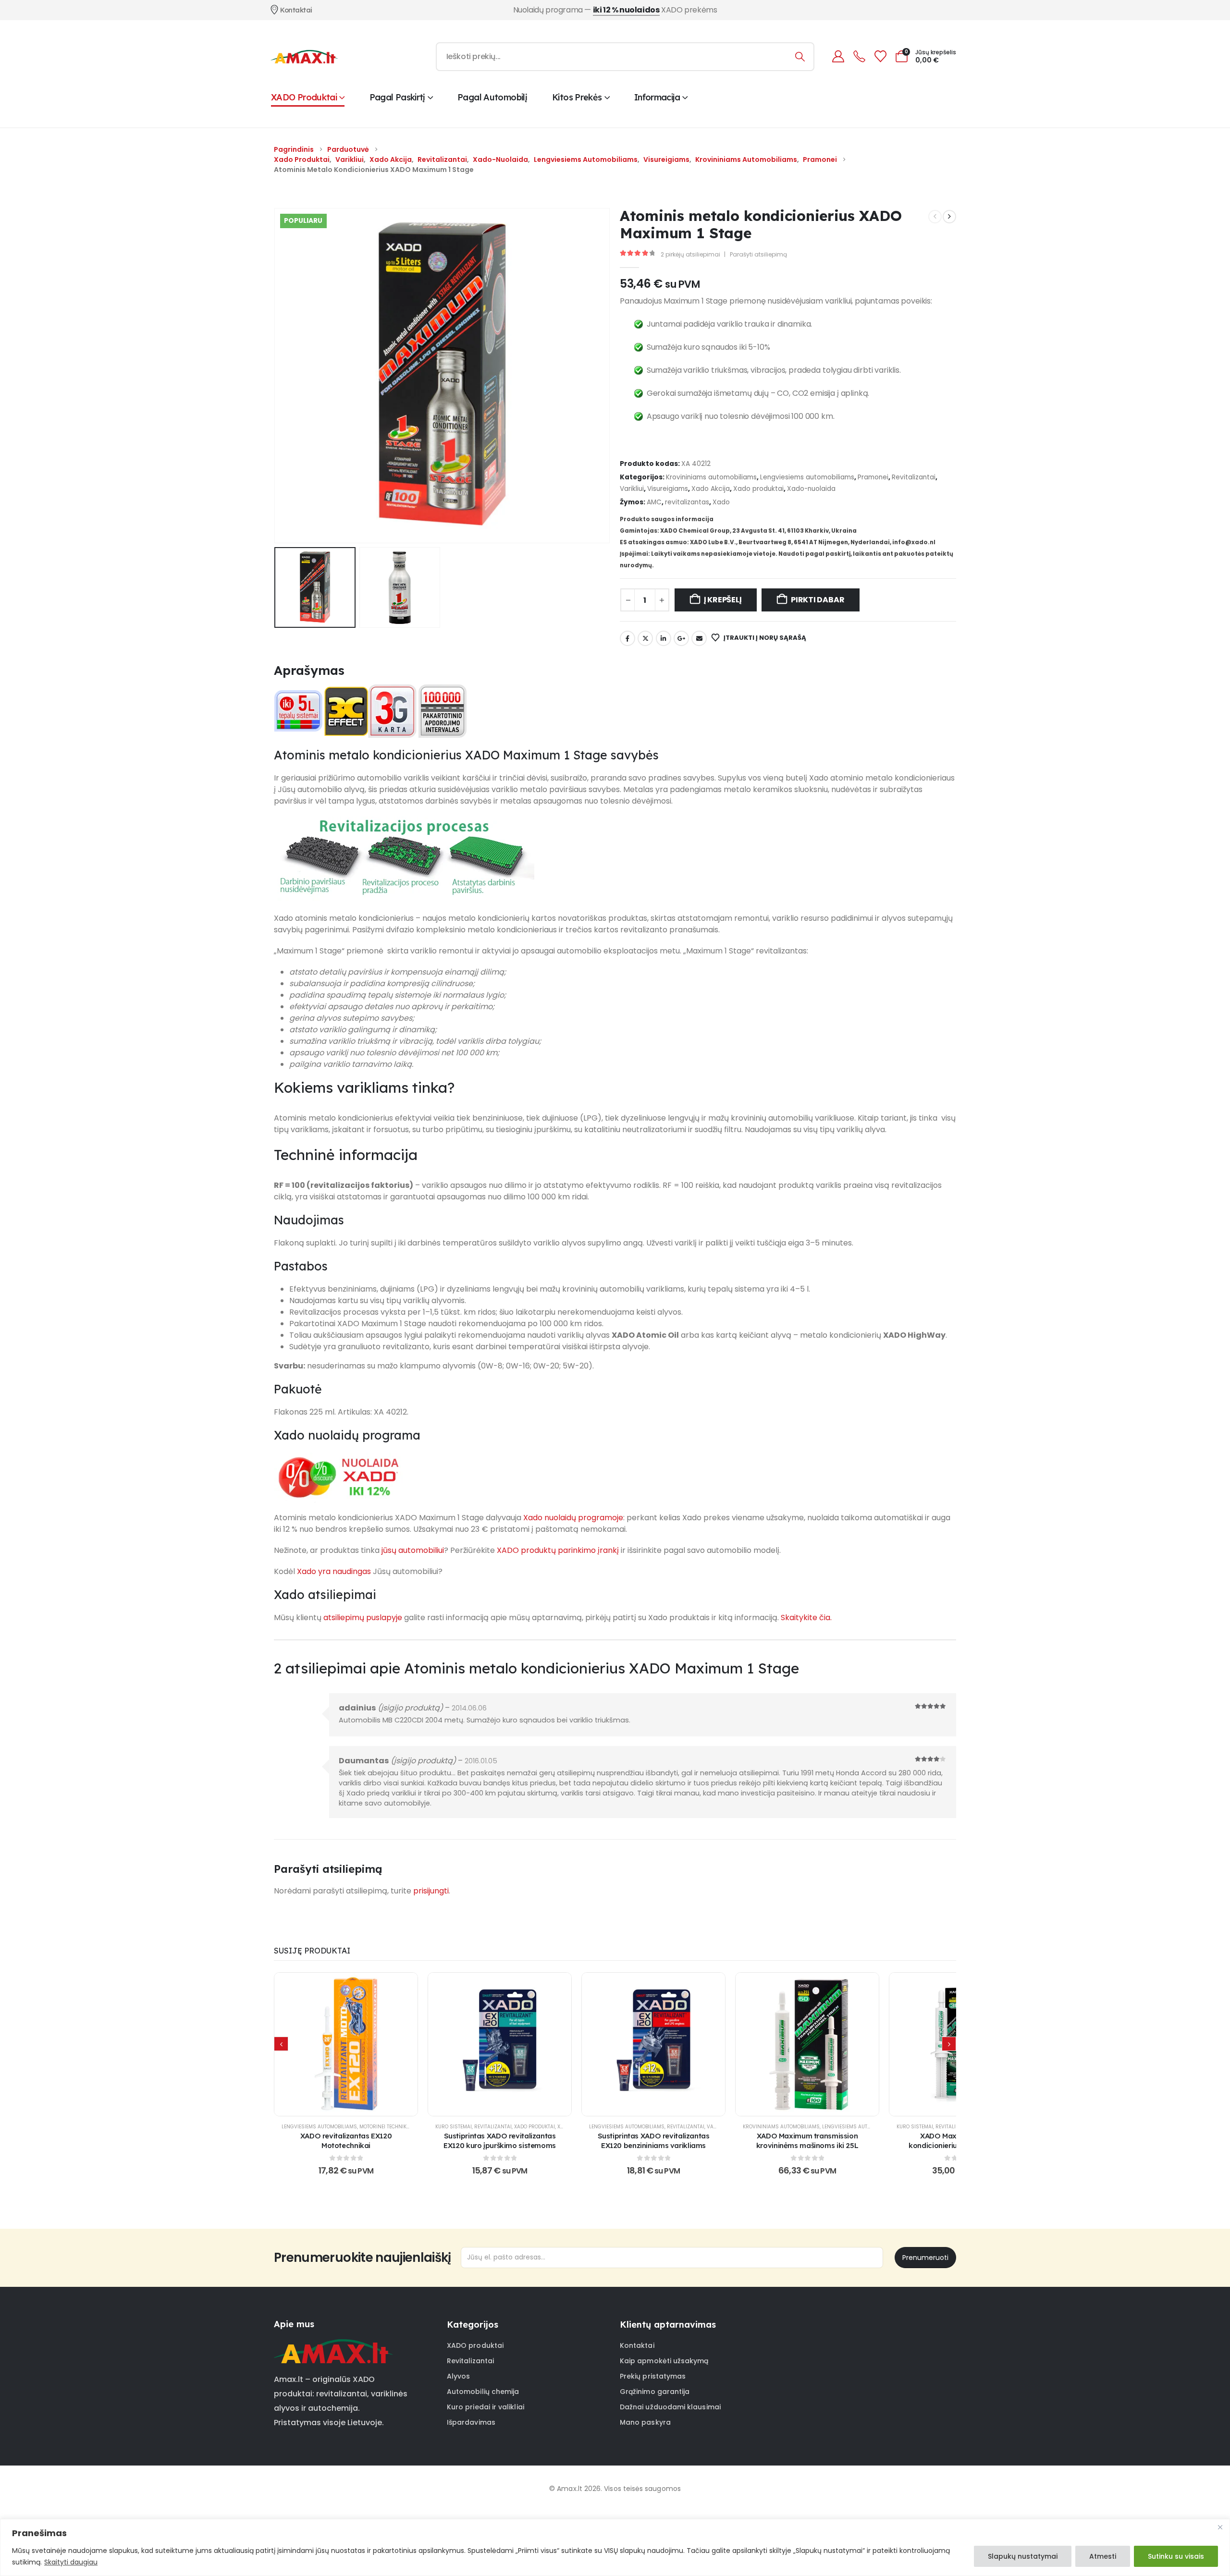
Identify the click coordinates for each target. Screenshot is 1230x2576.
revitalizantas (687, 502)
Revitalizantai (914, 477)
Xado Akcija (711, 489)
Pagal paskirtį (397, 97)
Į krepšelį (723, 600)
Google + (681, 638)
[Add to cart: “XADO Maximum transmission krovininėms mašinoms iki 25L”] (807, 2044)
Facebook (627, 638)
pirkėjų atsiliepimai (690, 254)
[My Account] (838, 56)
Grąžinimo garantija (655, 2392)
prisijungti (431, 1891)
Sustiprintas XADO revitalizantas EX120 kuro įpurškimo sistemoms (500, 2141)
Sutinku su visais (1176, 2556)
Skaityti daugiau (71, 2562)
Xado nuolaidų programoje (573, 1518)
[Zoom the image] (333, 2345)
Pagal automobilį (492, 97)
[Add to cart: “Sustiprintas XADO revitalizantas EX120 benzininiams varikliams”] (653, 2044)
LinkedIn (664, 638)
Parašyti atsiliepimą (758, 254)
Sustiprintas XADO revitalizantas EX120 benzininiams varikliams (654, 2141)
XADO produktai (304, 97)
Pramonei (873, 477)
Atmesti (1103, 2556)
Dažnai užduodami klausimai (670, 2407)
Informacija (657, 97)
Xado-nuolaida (811, 489)
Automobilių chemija (483, 2392)
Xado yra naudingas (334, 1571)
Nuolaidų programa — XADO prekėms (615, 10)
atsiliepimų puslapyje (363, 1618)
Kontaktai (637, 2345)
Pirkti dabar (818, 600)
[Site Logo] (304, 57)
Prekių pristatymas (653, 2376)
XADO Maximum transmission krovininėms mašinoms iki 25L (807, 2141)
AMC (654, 502)
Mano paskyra (645, 2422)
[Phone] (859, 56)
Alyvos (458, 2376)
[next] (949, 217)
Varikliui (632, 489)
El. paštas (699, 638)
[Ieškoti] (800, 57)
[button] (276, 376)
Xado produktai (758, 489)
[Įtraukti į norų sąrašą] (322, 2044)
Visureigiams (668, 489)
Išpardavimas (471, 2422)
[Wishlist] (880, 56)
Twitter (645, 638)
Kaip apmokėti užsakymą (664, 2361)
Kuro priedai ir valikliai (486, 2407)
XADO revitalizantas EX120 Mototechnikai (346, 2141)
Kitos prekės (577, 97)
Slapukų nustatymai (1023, 2556)
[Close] (1220, 2527)
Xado (721, 502)
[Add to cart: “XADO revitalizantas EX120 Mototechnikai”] (346, 2044)
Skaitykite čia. (806, 1618)
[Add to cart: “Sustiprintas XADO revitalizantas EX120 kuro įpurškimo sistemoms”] (500, 2044)
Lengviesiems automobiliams (807, 477)
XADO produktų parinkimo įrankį (558, 1550)
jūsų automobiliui (413, 1550)
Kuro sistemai (454, 2127)
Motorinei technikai (385, 2127)
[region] (615, 2547)
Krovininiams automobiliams (711, 477)
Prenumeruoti (925, 2258)
